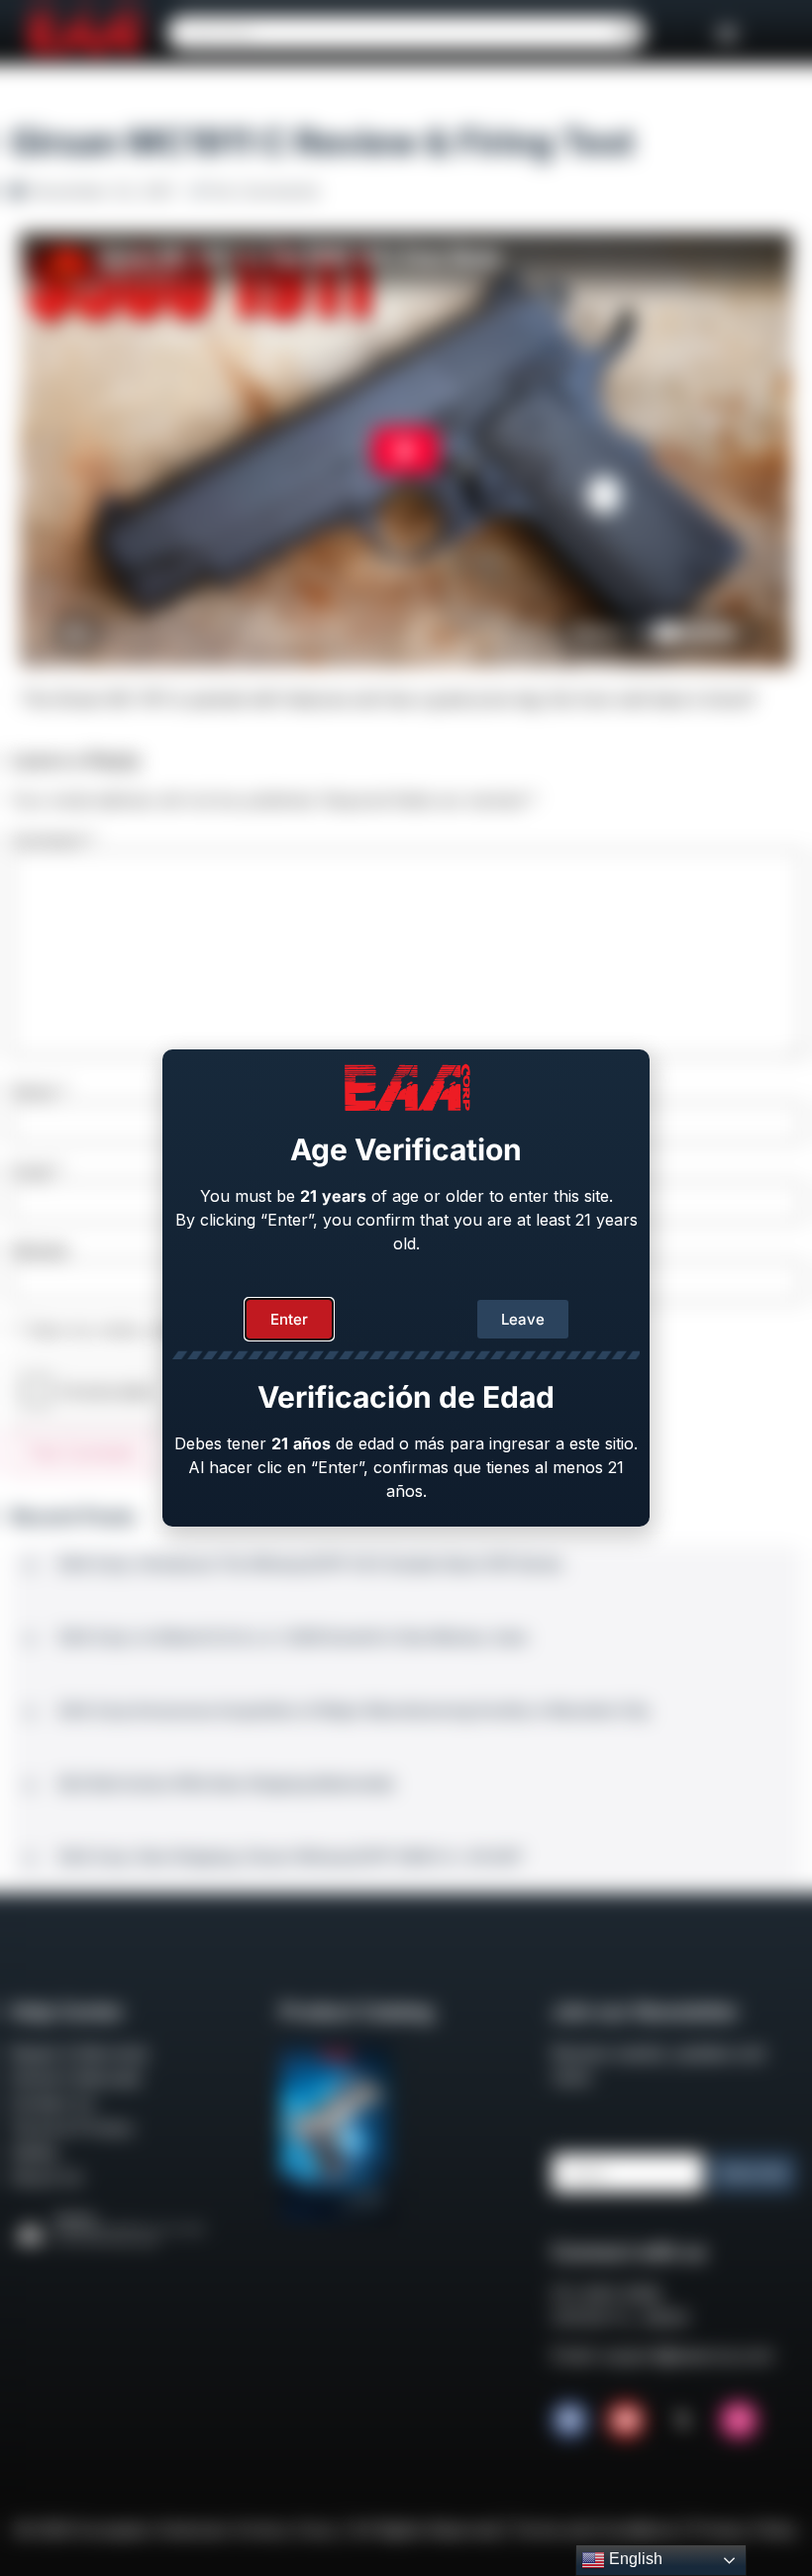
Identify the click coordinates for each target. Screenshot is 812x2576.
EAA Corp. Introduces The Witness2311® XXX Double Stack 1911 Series (311, 1564)
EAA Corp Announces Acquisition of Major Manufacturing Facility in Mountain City (355, 1710)
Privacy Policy (745, 2529)
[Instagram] (739, 2421)
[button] (727, 32)
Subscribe (753, 2173)
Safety (34, 2152)
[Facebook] (570, 2421)
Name (39, 1091)
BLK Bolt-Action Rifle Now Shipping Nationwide (227, 1783)
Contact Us (52, 2103)
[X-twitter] (682, 2421)
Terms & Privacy (72, 2128)
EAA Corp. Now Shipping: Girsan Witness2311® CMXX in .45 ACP (291, 1857)
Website (39, 1250)
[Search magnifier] (628, 33)
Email (37, 1171)
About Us (46, 2177)
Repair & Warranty (79, 2053)
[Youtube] (626, 2421)
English (634, 2559)
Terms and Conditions (595, 2529)
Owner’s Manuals (75, 2078)
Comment (53, 840)
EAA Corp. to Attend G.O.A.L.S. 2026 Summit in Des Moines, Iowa (293, 1637)
